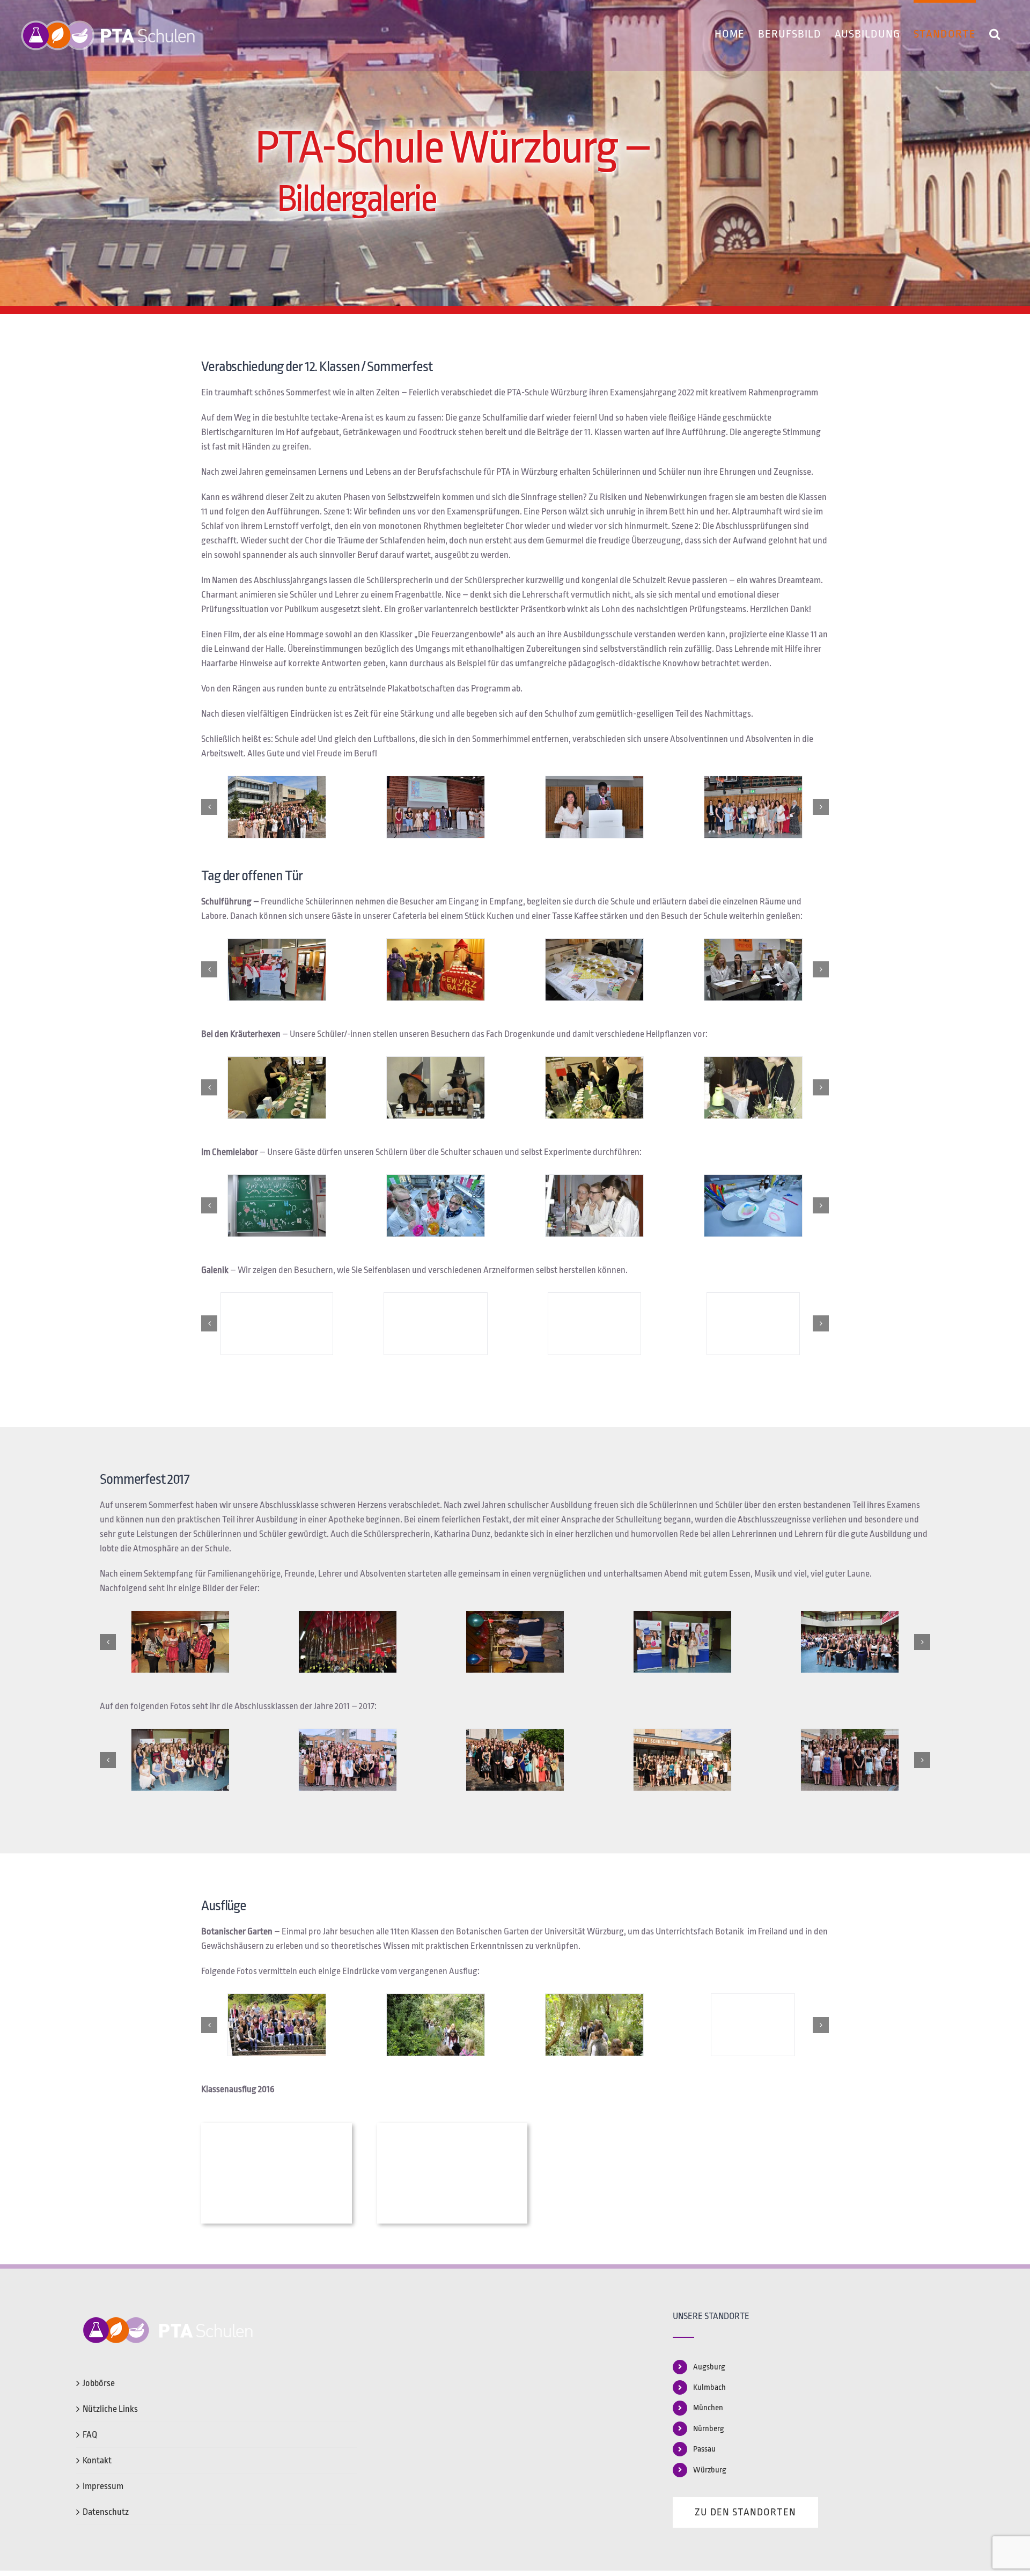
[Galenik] (753, 1324)
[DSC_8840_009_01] (594, 807)
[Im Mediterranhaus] (436, 2025)
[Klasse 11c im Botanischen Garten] (277, 2025)
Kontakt (97, 2460)
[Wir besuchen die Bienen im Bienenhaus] (753, 2025)
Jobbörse (99, 2383)
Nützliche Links (110, 2409)
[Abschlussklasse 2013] (850, 1760)
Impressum (103, 2486)
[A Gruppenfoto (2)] (277, 807)
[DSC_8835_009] (753, 807)
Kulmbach (709, 2387)
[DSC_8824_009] (436, 807)
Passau (704, 2449)
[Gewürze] (594, 970)
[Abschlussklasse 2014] (682, 1760)
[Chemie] (436, 1206)
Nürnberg (709, 2429)
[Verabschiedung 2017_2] (850, 1642)
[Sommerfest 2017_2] (348, 1642)
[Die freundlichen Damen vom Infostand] (277, 970)
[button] (995, 32)
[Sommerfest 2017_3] (515, 1642)
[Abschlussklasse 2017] (180, 1760)
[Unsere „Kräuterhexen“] (277, 1088)
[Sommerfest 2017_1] (180, 1642)
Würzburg (710, 2470)
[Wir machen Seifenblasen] (277, 1324)
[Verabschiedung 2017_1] (682, 1642)
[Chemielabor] (594, 1206)
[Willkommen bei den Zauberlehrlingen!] (277, 1206)
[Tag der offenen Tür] (436, 970)
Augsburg (709, 2367)
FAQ (90, 2435)
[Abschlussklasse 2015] (515, 1760)
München (708, 2408)
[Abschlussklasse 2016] (348, 1760)
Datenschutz (106, 2512)
